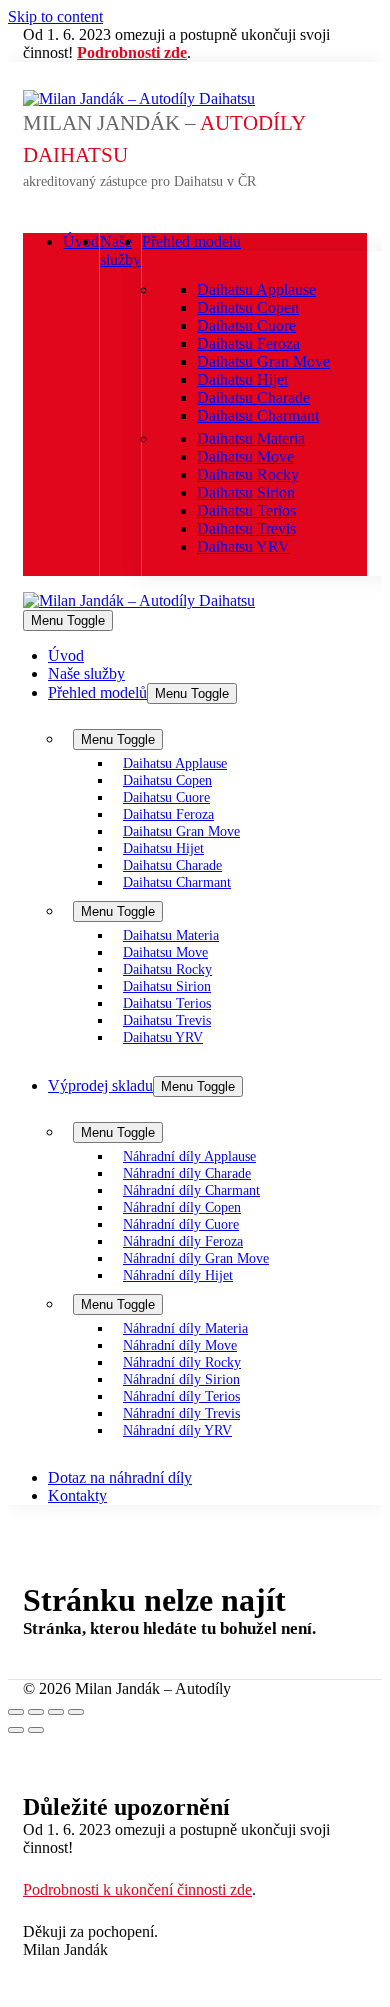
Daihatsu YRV (243, 546)
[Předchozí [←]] (16, 1730)
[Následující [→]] (36, 1730)
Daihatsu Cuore (246, 325)
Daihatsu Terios (246, 510)
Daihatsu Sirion (246, 492)
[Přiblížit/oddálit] (76, 1712)
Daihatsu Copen (248, 307)
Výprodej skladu (100, 1085)
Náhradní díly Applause (189, 1156)
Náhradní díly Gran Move (196, 1258)
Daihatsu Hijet (242, 379)
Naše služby (120, 250)
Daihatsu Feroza (248, 343)
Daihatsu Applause (256, 289)
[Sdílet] (36, 1712)
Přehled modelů (191, 241)
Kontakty (77, 1495)
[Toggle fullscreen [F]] (56, 1712)
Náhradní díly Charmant (191, 1190)
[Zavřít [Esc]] (16, 1712)
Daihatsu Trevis (246, 528)
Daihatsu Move (245, 456)
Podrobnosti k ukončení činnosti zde (137, 1889)
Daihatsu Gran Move (263, 361)
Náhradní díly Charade (187, 1173)
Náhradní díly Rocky (182, 1362)
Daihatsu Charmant (258, 415)
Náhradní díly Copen (182, 1207)
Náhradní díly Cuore (181, 1224)
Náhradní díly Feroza (183, 1241)
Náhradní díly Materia (185, 1328)
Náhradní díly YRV (177, 1430)
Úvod (81, 241)
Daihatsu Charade (253, 397)
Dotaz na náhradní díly (120, 1477)
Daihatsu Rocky (248, 474)
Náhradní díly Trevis (181, 1413)
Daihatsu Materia (251, 438)
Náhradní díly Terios (181, 1396)
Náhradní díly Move (180, 1345)
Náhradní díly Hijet (178, 1275)
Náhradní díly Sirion (181, 1379)
